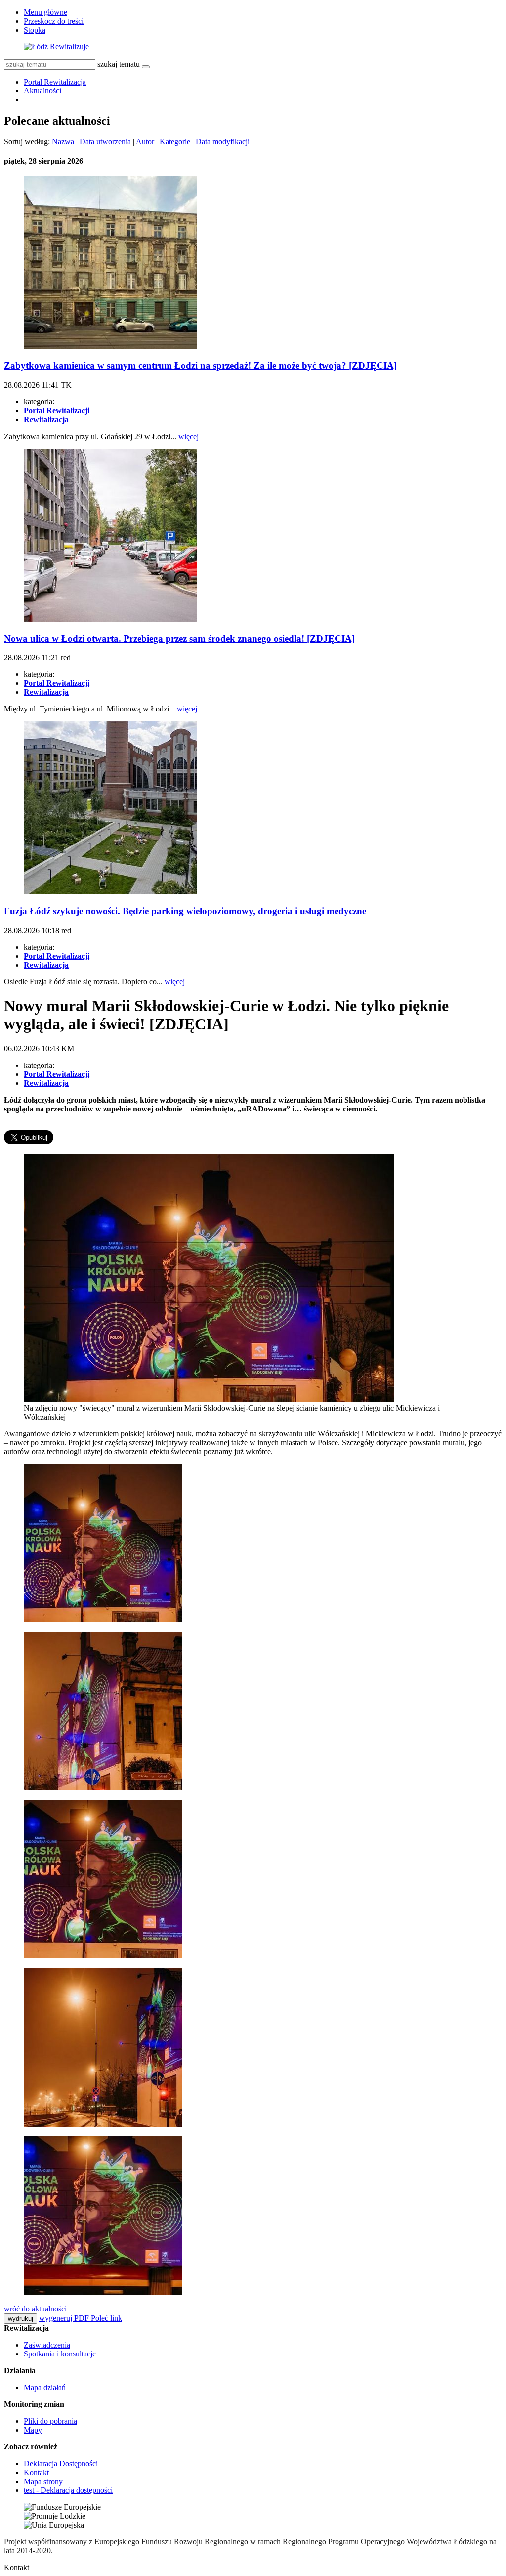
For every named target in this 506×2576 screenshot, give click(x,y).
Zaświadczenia (47, 2345)
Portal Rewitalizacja (55, 82)
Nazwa (64, 142)
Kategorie (176, 142)
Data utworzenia (106, 142)
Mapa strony (43, 2481)
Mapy (33, 2430)
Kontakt (36, 2472)
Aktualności (42, 91)
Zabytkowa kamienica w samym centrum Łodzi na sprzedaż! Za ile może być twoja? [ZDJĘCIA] (200, 366)
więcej (189, 436)
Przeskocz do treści (54, 21)
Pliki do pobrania (50, 2421)
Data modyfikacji (223, 142)
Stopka (35, 30)
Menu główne (45, 12)
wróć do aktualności (35, 2309)
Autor (146, 142)
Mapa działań (45, 2387)
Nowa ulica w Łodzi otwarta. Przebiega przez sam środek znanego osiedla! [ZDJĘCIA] (179, 639)
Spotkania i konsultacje (60, 2354)
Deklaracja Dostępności (61, 2464)
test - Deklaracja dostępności (68, 2490)
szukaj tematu (119, 64)
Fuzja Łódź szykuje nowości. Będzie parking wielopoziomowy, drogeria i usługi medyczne (185, 911)
